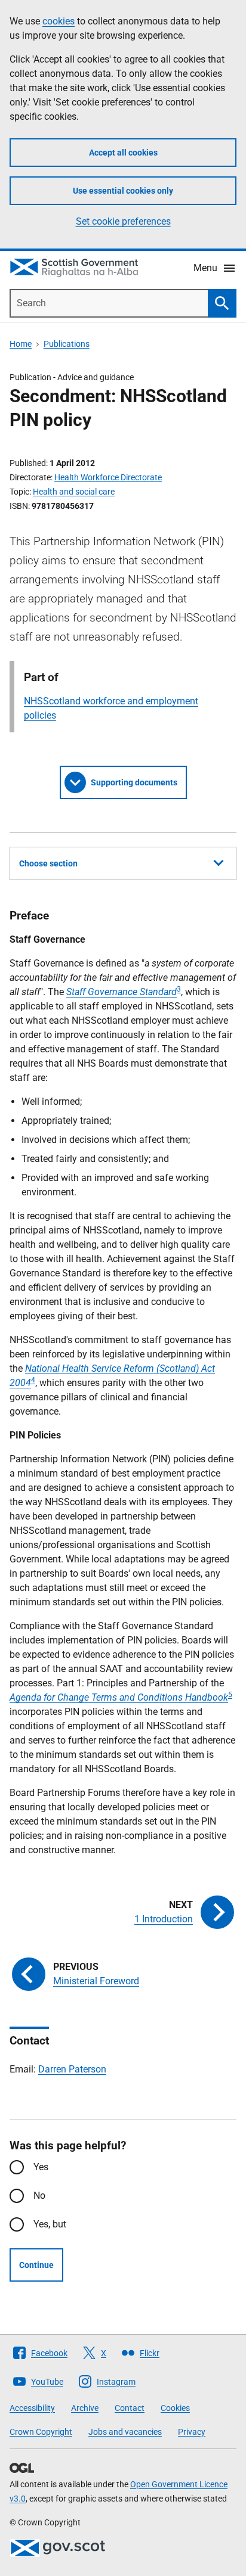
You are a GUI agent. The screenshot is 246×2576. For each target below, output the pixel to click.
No (39, 2196)
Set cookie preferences (123, 221)
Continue (36, 2265)
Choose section (48, 863)
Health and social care (74, 492)
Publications (67, 344)
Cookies (175, 2408)
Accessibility (32, 2408)
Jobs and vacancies (125, 2432)
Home (21, 344)
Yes (41, 2167)
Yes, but (50, 2224)
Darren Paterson (72, 2069)
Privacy (192, 2432)
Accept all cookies (123, 153)
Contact (130, 2408)
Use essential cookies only (123, 191)
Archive (85, 2408)
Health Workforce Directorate (108, 477)
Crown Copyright (41, 2432)
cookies (59, 21)
